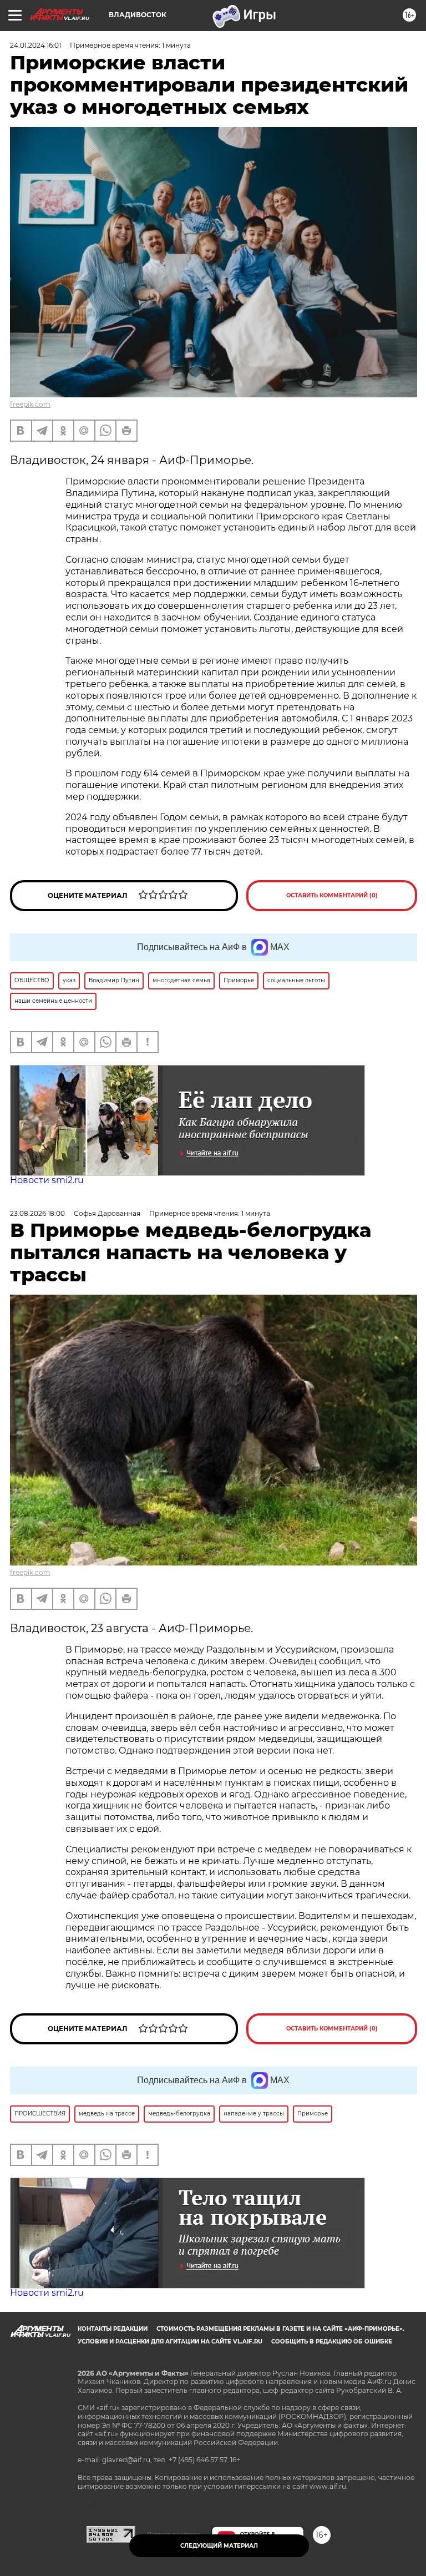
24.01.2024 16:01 (35, 45)
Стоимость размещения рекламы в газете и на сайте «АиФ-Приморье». (280, 2329)
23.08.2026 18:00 (37, 1213)
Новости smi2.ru (47, 1180)
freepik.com (30, 404)
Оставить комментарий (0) (332, 895)
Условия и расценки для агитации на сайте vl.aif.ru (170, 2342)
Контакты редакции (113, 2329)
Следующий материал (219, 2546)
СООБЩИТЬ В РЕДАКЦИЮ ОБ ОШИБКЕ (332, 2342)
